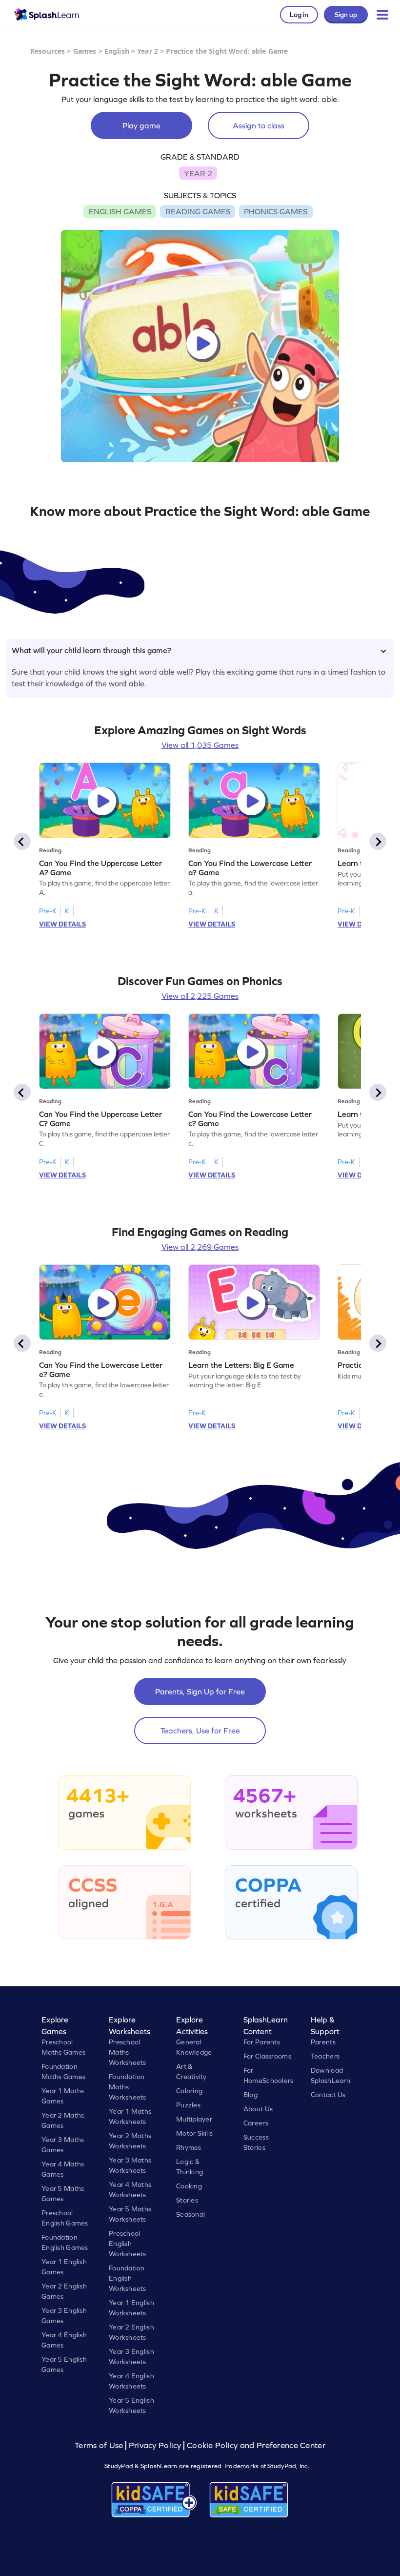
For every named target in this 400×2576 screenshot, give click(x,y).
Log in (299, 15)
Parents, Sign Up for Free (200, 1691)
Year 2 (148, 51)
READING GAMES (198, 211)
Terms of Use (100, 2445)
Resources (48, 51)
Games (85, 51)
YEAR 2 (198, 173)
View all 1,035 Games (200, 745)
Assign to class (259, 125)
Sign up (346, 15)
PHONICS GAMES (276, 211)
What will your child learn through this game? (91, 650)
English (117, 51)
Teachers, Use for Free (200, 1731)
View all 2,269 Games (200, 1247)
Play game (141, 125)
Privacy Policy (155, 2445)
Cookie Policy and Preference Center (256, 2445)
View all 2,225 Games (200, 996)
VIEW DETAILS (62, 924)
